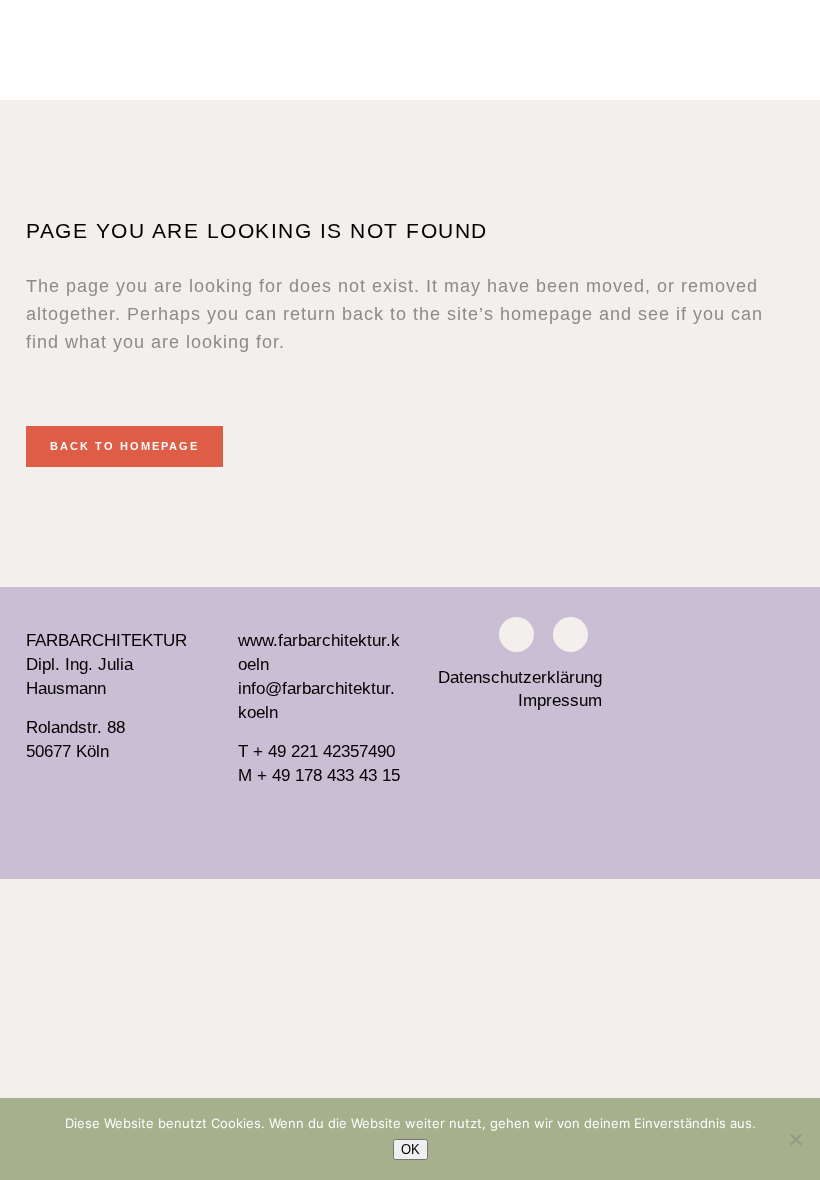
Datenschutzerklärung (520, 677)
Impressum (560, 700)
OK (410, 1149)
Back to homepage (124, 446)
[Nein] (795, 1139)
